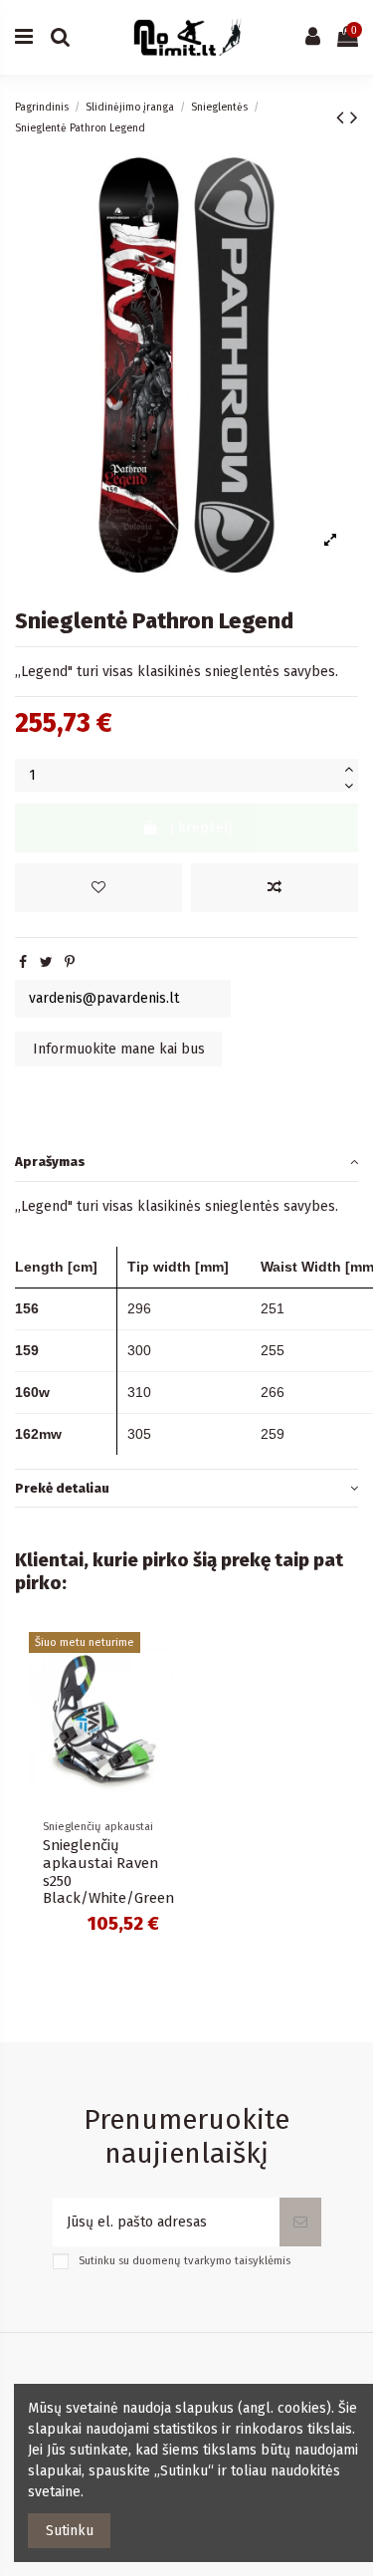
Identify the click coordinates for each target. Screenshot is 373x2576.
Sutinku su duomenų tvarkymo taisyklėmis (185, 2261)
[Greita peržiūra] (128, 1799)
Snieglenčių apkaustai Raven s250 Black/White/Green (108, 1872)
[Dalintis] (23, 962)
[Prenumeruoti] (300, 2222)
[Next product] (354, 117)
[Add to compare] (275, 888)
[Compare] (100, 1799)
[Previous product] (343, 117)
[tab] (186, 1163)
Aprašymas (50, 1162)
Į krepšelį (201, 828)
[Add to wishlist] (98, 888)
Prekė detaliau (62, 1488)
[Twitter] (46, 962)
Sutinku (70, 2531)
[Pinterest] (70, 962)
